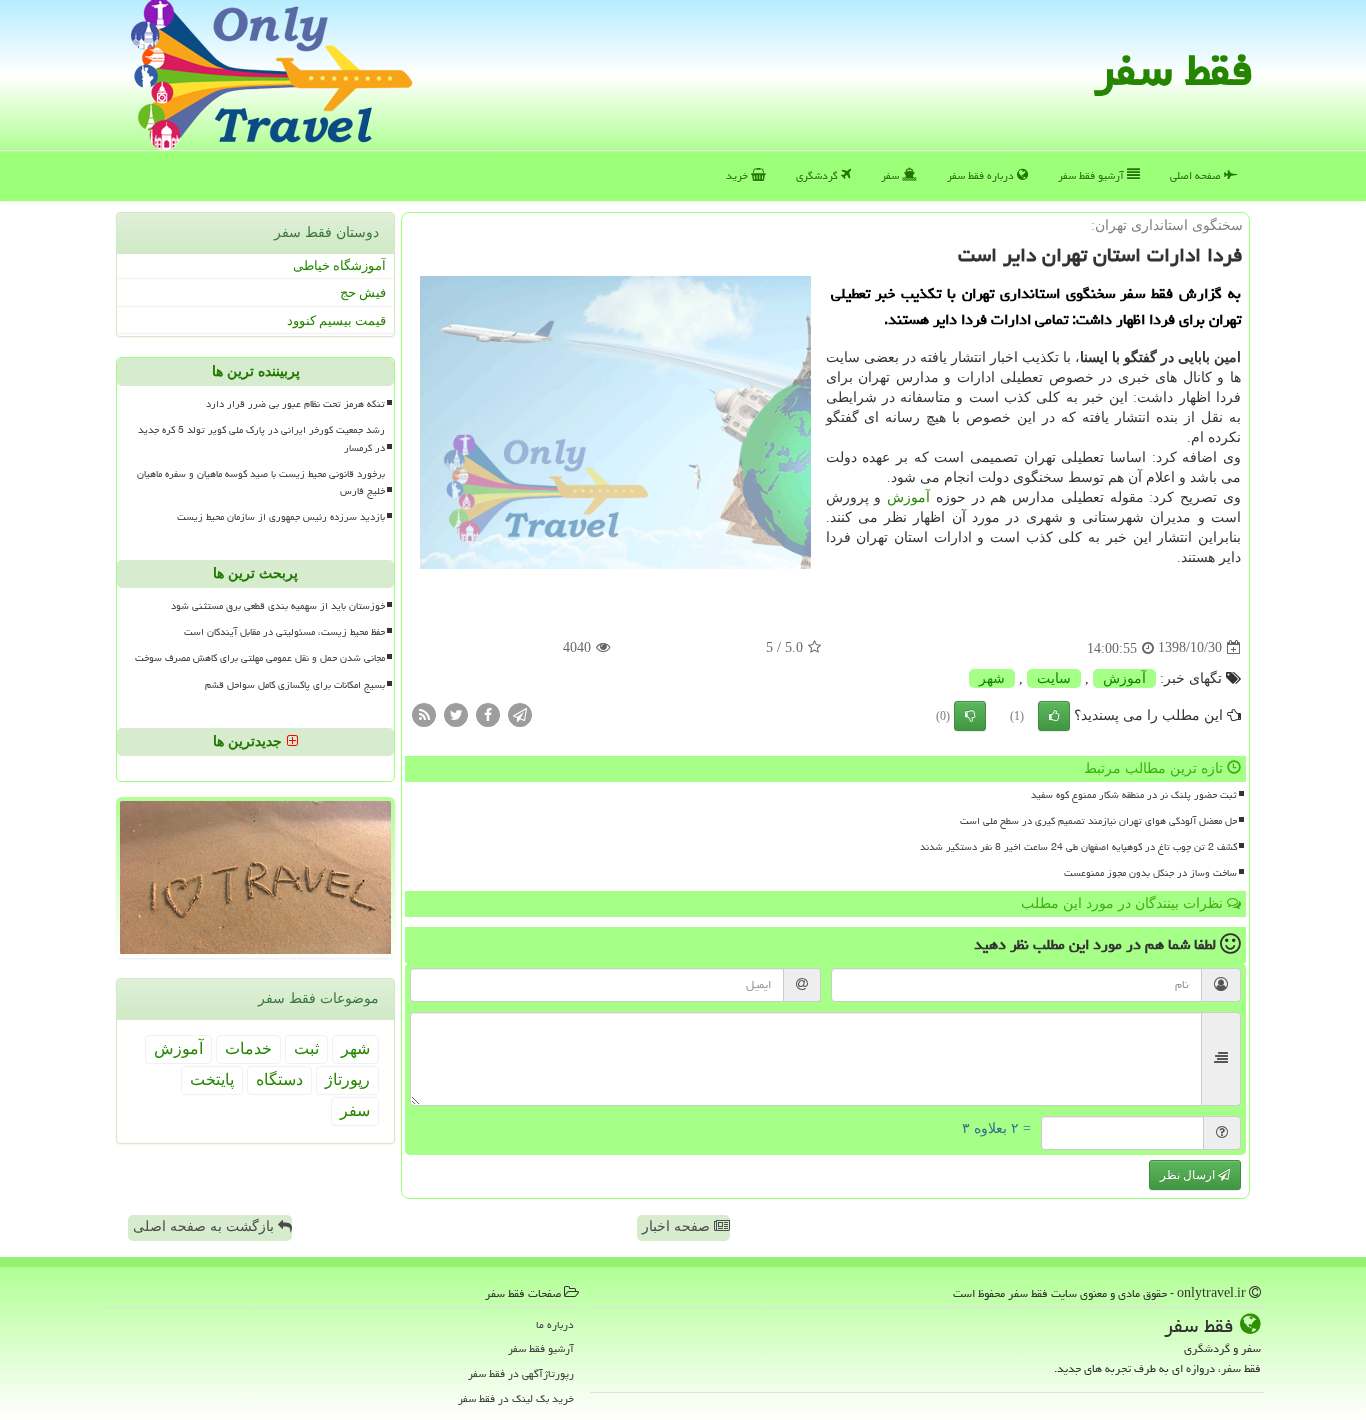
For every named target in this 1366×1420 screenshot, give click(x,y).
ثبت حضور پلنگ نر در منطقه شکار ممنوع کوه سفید (1134, 795)
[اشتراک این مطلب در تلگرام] (520, 713)
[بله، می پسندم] (1054, 716)
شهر (992, 678)
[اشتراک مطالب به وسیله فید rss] (424, 713)
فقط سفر (1173, 70)
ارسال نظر (1189, 1175)
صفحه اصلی (1197, 175)
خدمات (248, 1049)
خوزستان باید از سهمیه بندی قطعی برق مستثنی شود (278, 607)
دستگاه (279, 1080)
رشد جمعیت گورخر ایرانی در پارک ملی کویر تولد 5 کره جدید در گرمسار (261, 439)
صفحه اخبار (678, 1226)
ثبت (306, 1049)
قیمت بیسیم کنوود (336, 320)
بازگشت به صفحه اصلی (205, 1226)
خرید (738, 175)
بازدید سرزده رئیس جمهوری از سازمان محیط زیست (281, 517)
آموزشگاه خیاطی (339, 265)
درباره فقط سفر (982, 175)
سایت (1054, 678)
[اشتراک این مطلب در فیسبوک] (488, 713)
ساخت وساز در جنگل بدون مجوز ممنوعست (1150, 873)
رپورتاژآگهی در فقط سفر (521, 1373)
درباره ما (555, 1324)
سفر (891, 175)
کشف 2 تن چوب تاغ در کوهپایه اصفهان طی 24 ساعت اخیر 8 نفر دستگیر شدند (1078, 847)
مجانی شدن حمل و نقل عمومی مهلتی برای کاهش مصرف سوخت (260, 659)
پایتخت (212, 1080)
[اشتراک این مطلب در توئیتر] (456, 713)
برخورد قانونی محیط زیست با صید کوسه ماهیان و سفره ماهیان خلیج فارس (261, 482)
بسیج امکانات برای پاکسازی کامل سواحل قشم (295, 685)
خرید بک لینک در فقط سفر (516, 1398)
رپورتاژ (347, 1080)
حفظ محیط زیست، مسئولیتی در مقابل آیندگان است (284, 633)
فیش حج (363, 293)
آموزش (908, 497)
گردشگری (818, 175)
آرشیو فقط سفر (1092, 175)
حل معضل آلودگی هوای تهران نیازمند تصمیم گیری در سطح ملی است (1098, 821)
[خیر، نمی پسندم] (970, 716)
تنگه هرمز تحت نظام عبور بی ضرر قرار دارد (295, 405)
